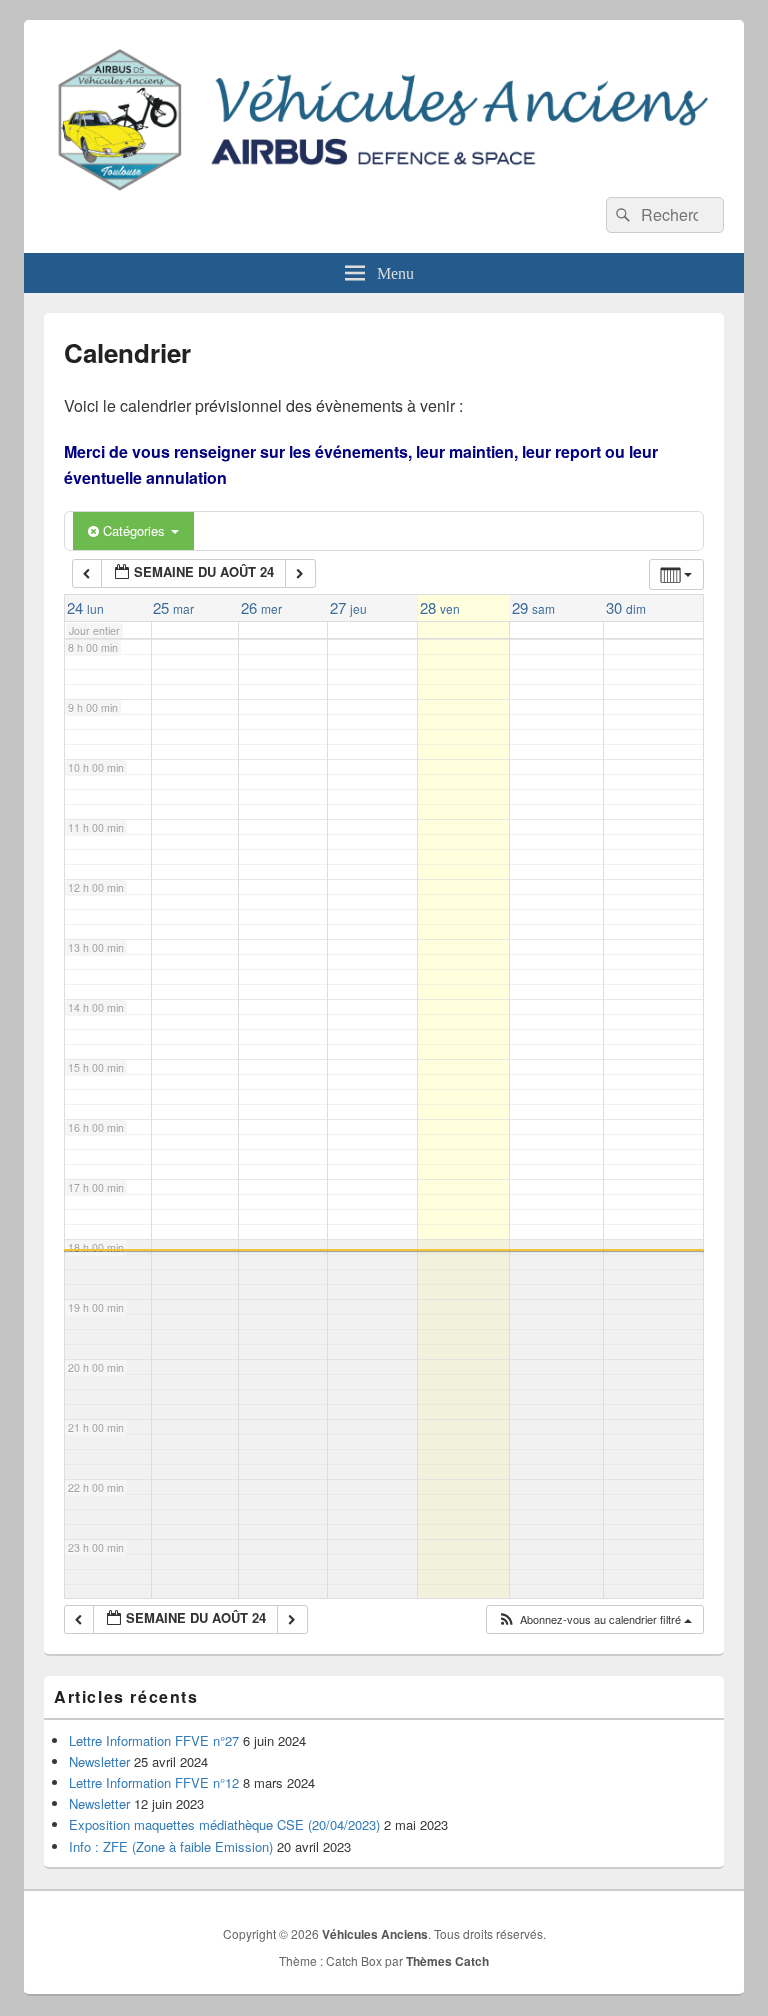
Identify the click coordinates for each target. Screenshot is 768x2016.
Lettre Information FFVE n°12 (154, 1782)
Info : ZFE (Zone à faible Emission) (171, 1846)
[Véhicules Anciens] (384, 190)
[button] (594, 1619)
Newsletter (99, 1761)
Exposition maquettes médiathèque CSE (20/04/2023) (224, 1824)
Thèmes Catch (447, 1961)
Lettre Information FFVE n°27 (154, 1740)
